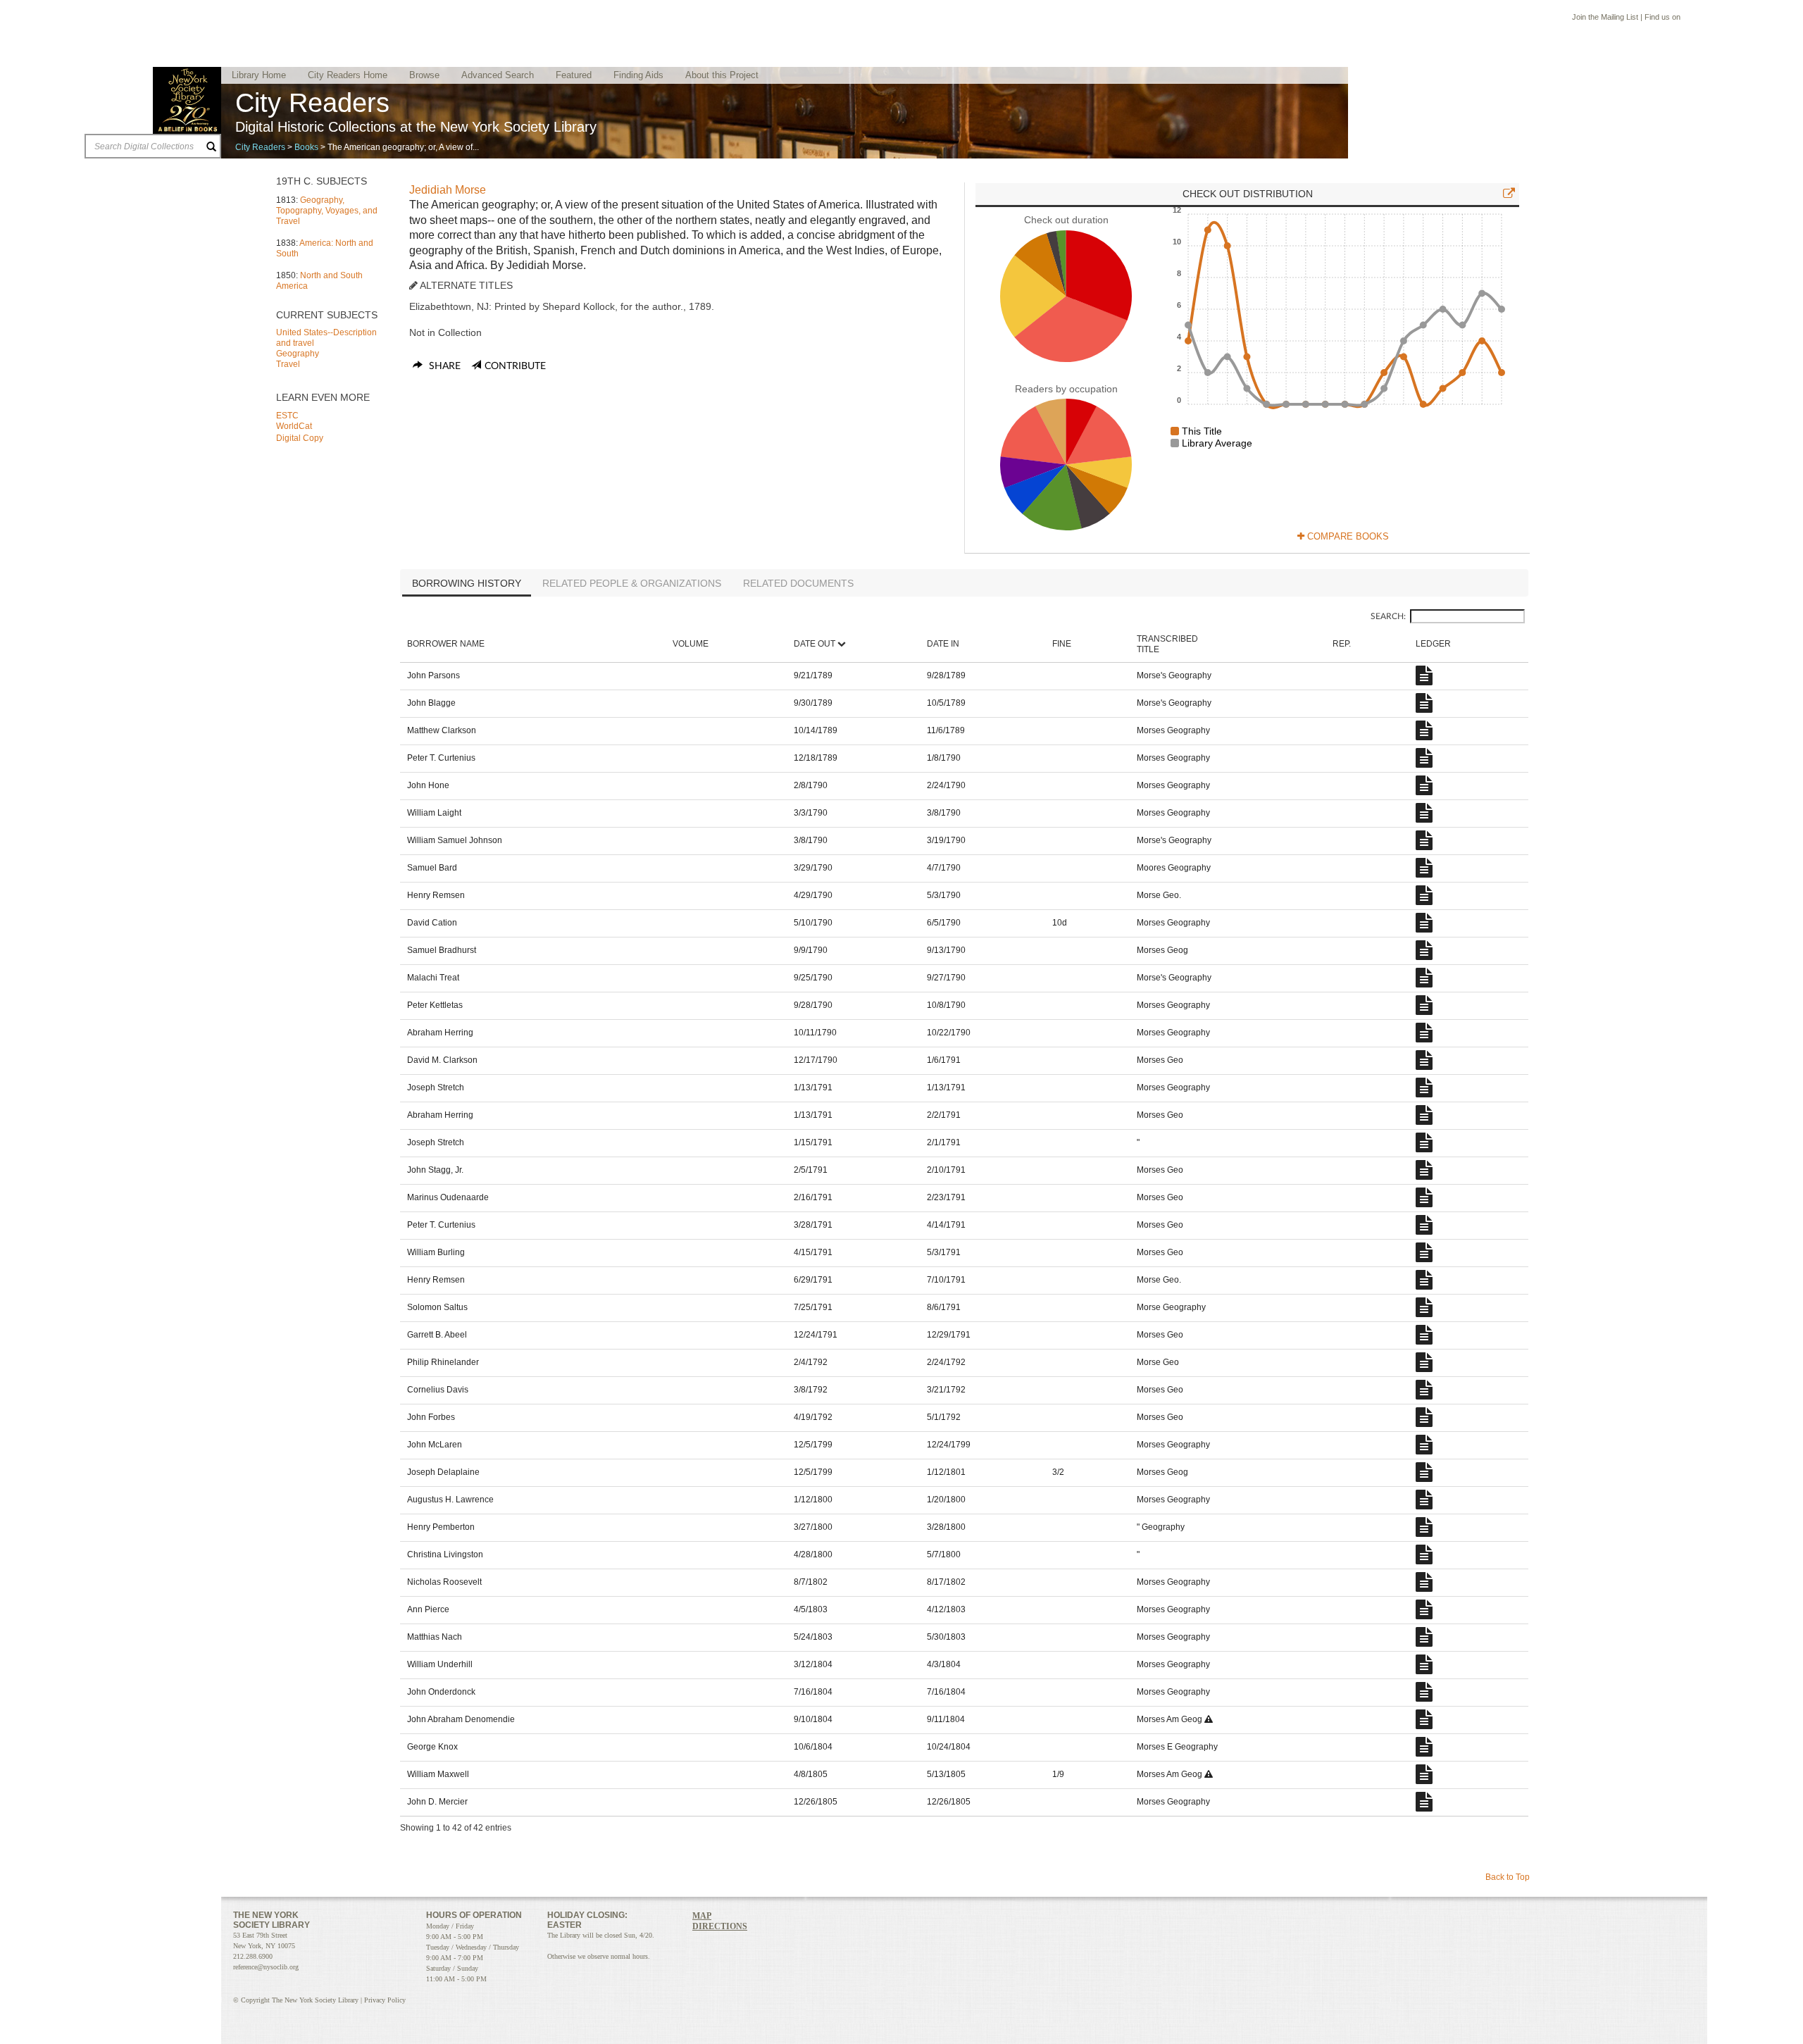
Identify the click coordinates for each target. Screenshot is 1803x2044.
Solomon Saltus (437, 1307)
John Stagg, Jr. (435, 1170)
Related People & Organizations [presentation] (632, 583)
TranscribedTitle (1167, 644)
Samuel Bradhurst (442, 950)
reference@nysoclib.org (266, 1967)
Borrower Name (446, 644)
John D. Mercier (437, 1802)
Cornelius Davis (438, 1390)
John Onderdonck (441, 1692)
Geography (298, 354)
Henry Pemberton (441, 1527)
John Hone (428, 785)
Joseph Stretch (436, 1088)
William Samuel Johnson (455, 840)
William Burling (436, 1252)
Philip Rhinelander (443, 1362)
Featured (574, 75)
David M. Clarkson (442, 1060)
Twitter (1703, 19)
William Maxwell (438, 1774)
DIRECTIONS (720, 1926)
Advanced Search (498, 75)
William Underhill (440, 1664)
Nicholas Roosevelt (444, 1582)
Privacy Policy (385, 2000)
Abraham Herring (440, 1033)
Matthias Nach (435, 1637)
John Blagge (431, 703)
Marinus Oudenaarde (448, 1197)
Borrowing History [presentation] (467, 583)
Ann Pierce (428, 1609)
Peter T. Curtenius (441, 758)
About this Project (722, 75)
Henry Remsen (436, 895)
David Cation (432, 923)
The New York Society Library (187, 100)
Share (443, 366)
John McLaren (435, 1445)
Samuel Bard (432, 868)
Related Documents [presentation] (798, 583)
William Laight (434, 813)
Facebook (1689, 19)
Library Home (259, 75)
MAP (702, 1916)
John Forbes (431, 1417)
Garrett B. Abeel (437, 1335)
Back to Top (1508, 1877)
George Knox (432, 1747)
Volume (691, 644)
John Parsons (433, 675)
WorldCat (294, 426)
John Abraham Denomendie (461, 1719)
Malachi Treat (433, 978)
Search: (1388, 616)
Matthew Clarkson (442, 730)
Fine (1062, 644)
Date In (943, 644)
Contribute (515, 366)
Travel (288, 364)
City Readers (260, 147)
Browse (424, 75)
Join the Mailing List (1605, 17)
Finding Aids (638, 75)
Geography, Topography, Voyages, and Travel (327, 211)
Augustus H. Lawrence (450, 1500)
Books (306, 147)
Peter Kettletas (435, 1005)
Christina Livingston (445, 1554)
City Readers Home (348, 75)
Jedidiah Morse (448, 190)
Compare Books (1347, 536)
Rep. (1342, 644)
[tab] (467, 585)
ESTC (287, 416)
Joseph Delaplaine (443, 1472)
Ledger (1433, 644)
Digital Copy (300, 438)
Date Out (815, 644)
